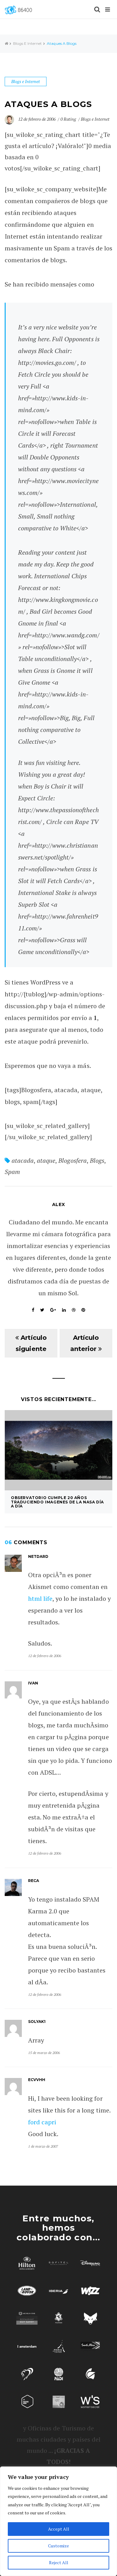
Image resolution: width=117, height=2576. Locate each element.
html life (40, 1598)
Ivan (33, 1683)
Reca (34, 1881)
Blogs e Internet (27, 43)
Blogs (97, 1160)
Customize (58, 2546)
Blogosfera (72, 1160)
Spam (12, 1172)
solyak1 (37, 2022)
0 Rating (68, 119)
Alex (59, 1204)
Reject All (59, 2562)
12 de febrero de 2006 (37, 119)
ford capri (42, 2122)
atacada (23, 1160)
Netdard (38, 1556)
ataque (46, 1160)
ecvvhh (37, 2080)
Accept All (59, 2529)
